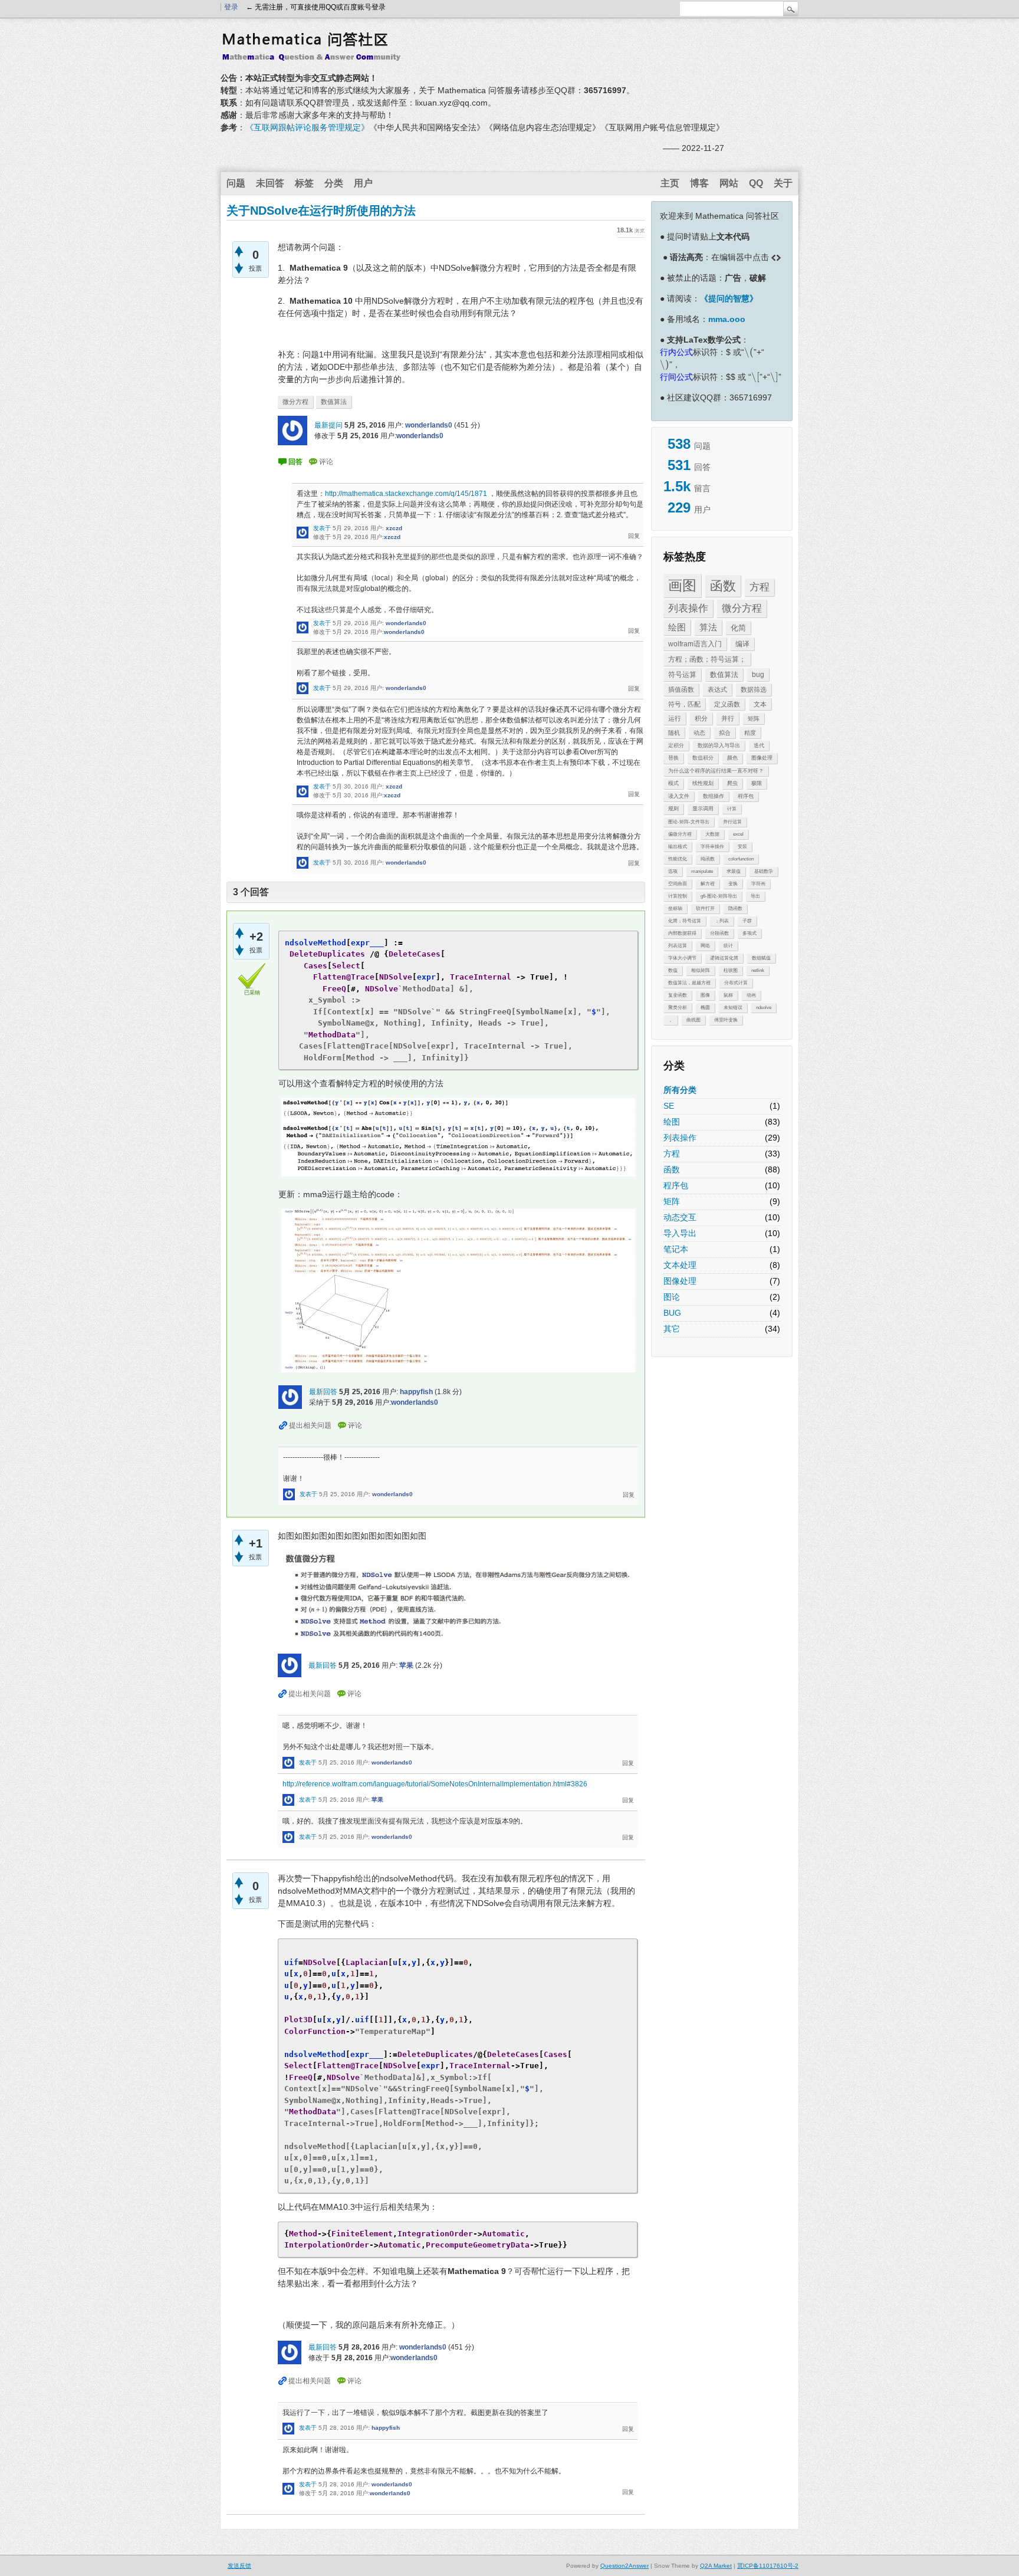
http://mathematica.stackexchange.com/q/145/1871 (406, 494)
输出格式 (678, 847)
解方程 (708, 884)
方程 (760, 587)
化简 (738, 628)
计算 (732, 809)
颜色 (732, 758)
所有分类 (680, 1090)
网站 (729, 183)
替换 (673, 758)
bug (758, 675)
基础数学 (764, 871)
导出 (755, 896)
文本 (760, 704)
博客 (699, 183)
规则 (673, 809)
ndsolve (764, 1008)
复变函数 (678, 995)
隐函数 (735, 908)
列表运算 (678, 946)
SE (669, 1106)
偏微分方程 (680, 834)
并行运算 (732, 822)
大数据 (712, 834)
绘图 (677, 627)
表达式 (717, 689)
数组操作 (714, 796)
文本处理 (680, 1265)
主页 (670, 183)
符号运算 (682, 675)
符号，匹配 (684, 704)
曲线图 (693, 1020)
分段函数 (719, 933)
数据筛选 (754, 689)
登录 (231, 7)
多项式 (750, 933)
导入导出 (680, 1233)
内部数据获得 (682, 933)
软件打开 (705, 908)
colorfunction (741, 859)
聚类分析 (678, 1008)
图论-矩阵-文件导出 (689, 822)
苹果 (406, 1665)
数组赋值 (761, 958)
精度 (750, 733)
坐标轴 (675, 908)
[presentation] (749, 352)
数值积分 (703, 758)
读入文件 (679, 796)
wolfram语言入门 (695, 644)
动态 (699, 733)
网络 (705, 946)
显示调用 (703, 809)
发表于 (322, 528)
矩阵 (754, 719)
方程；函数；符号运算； (707, 659)
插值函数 (681, 689)
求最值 (734, 871)
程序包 (746, 796)
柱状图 (731, 970)
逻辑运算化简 (724, 958)
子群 (747, 921)
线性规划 (703, 783)
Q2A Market (716, 2566)
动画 (751, 995)
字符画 (758, 884)
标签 (304, 183)
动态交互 (680, 1217)
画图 (682, 585)
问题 (236, 183)
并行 (728, 718)
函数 (723, 586)
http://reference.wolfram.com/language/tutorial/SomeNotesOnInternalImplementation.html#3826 (435, 1784)
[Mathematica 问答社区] (315, 55)
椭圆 (705, 1008)
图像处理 (762, 758)
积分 (701, 718)
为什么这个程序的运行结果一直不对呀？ (716, 771)
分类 (334, 183)
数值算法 (724, 675)
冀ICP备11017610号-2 (768, 2566)
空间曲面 (678, 884)
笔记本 (676, 1249)
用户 (363, 183)
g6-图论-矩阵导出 (719, 896)
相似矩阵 (701, 970)
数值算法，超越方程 (689, 983)
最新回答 (323, 1392)
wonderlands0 (429, 425)
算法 (708, 627)
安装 (742, 847)
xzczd (394, 528)
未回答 (270, 183)
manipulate (702, 871)
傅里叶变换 (726, 1020)
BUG (672, 1313)
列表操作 (688, 608)
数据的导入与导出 (719, 745)
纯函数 (708, 859)
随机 (674, 733)
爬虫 (732, 783)
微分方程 (742, 608)
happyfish (416, 1392)
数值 (673, 970)
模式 (673, 783)
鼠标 (728, 995)
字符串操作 (712, 847)
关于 (783, 183)
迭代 (759, 745)
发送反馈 (239, 2566)
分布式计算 (736, 983)
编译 (742, 644)
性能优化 (678, 859)
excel (738, 834)
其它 (672, 1329)
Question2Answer (624, 2566)
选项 (673, 871)
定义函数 (727, 704)
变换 (733, 884)
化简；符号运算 (685, 921)
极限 (757, 783)
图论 (672, 1297)
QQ (756, 183)
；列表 (722, 921)
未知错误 (733, 1008)
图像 (705, 995)
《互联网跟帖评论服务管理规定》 (307, 127)
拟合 (725, 733)
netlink (758, 970)
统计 (728, 946)
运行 (675, 718)
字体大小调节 (682, 958)
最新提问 (328, 425)
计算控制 (678, 896)
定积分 (676, 745)
